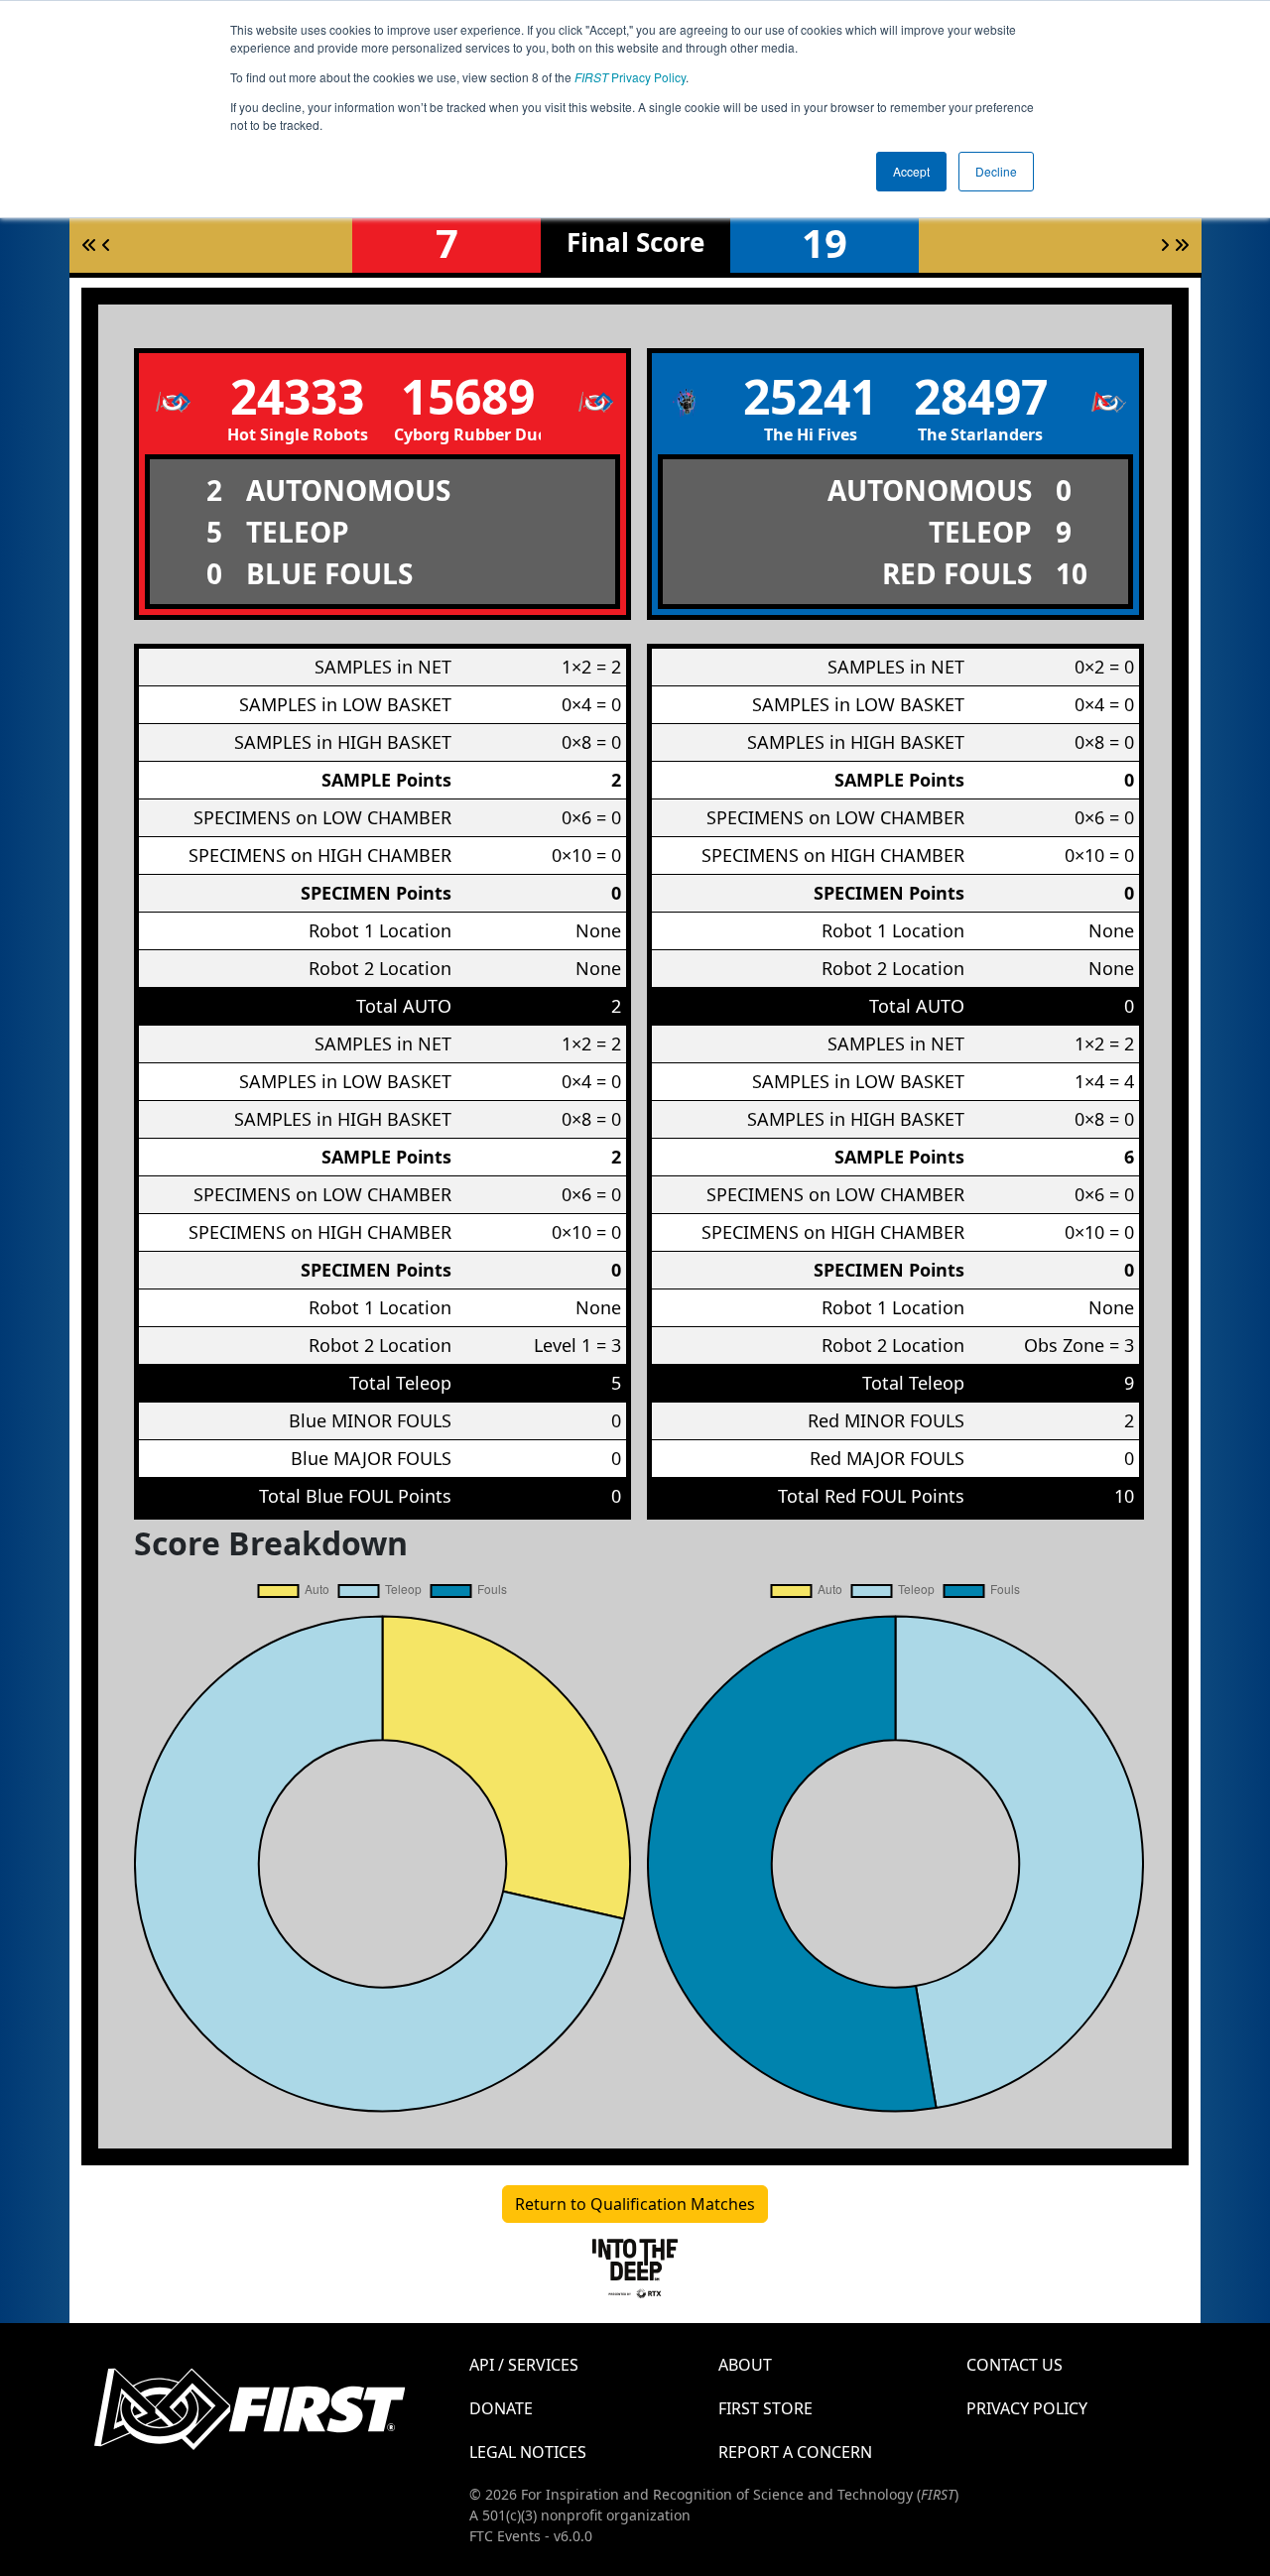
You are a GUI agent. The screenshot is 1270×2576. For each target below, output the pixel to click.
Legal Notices (528, 2452)
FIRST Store (765, 2408)
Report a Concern (795, 2452)
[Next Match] (1165, 245)
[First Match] (89, 245)
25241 (810, 396)
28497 (981, 396)
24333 (297, 396)
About (745, 2365)
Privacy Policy (630, 77)
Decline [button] (996, 171)
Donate (501, 2408)
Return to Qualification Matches (635, 2204)
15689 (468, 396)
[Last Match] (1182, 245)
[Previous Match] (106, 245)
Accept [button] (911, 171)
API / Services (524, 2365)
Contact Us (1015, 2365)
